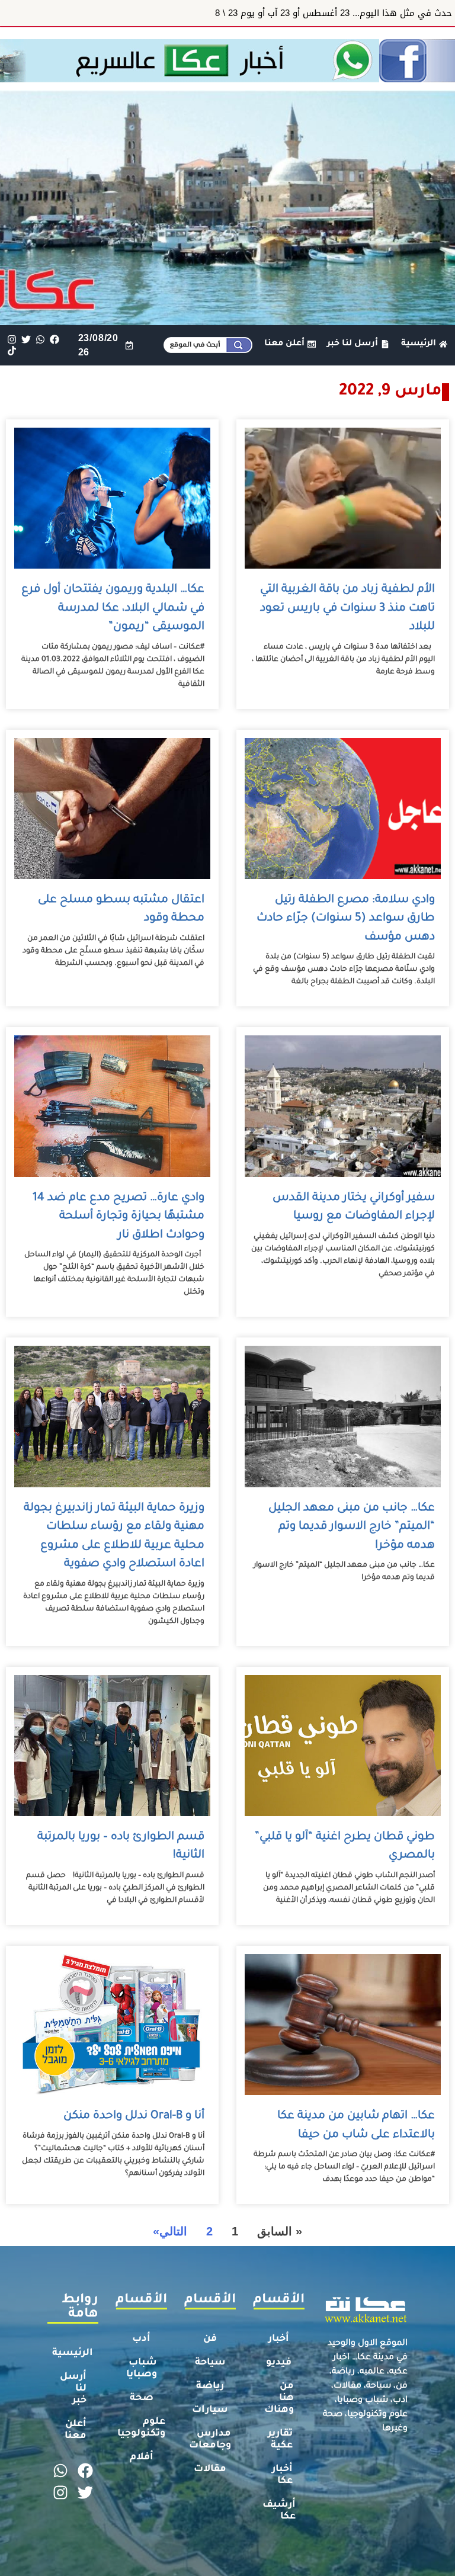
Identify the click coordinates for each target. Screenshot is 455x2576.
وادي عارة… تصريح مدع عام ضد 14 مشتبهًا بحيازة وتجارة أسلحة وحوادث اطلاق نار (118, 1217)
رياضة (210, 2386)
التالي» (170, 2231)
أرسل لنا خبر (73, 2389)
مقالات (210, 2469)
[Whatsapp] (40, 340)
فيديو (279, 2363)
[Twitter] (26, 340)
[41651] (227, 79)
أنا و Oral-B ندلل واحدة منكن (132, 2116)
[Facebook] (55, 340)
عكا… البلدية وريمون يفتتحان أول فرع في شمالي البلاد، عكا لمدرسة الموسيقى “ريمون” (113, 608)
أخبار (279, 2339)
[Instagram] (12, 340)
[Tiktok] (12, 351)
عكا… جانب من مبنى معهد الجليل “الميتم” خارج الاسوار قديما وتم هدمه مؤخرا (352, 1527)
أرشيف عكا (279, 2511)
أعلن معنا (76, 2430)
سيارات (210, 2410)
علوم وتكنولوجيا (141, 2428)
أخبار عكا (282, 2475)
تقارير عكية (280, 2440)
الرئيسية (73, 2353)
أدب (141, 2339)
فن (210, 2339)
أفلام (142, 2458)
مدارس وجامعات (210, 2440)
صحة (142, 2398)
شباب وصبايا (142, 2369)
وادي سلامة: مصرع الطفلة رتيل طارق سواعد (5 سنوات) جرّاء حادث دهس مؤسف (346, 919)
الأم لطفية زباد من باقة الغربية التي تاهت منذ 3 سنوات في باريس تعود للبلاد (347, 608)
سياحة (210, 2363)
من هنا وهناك (279, 2398)
